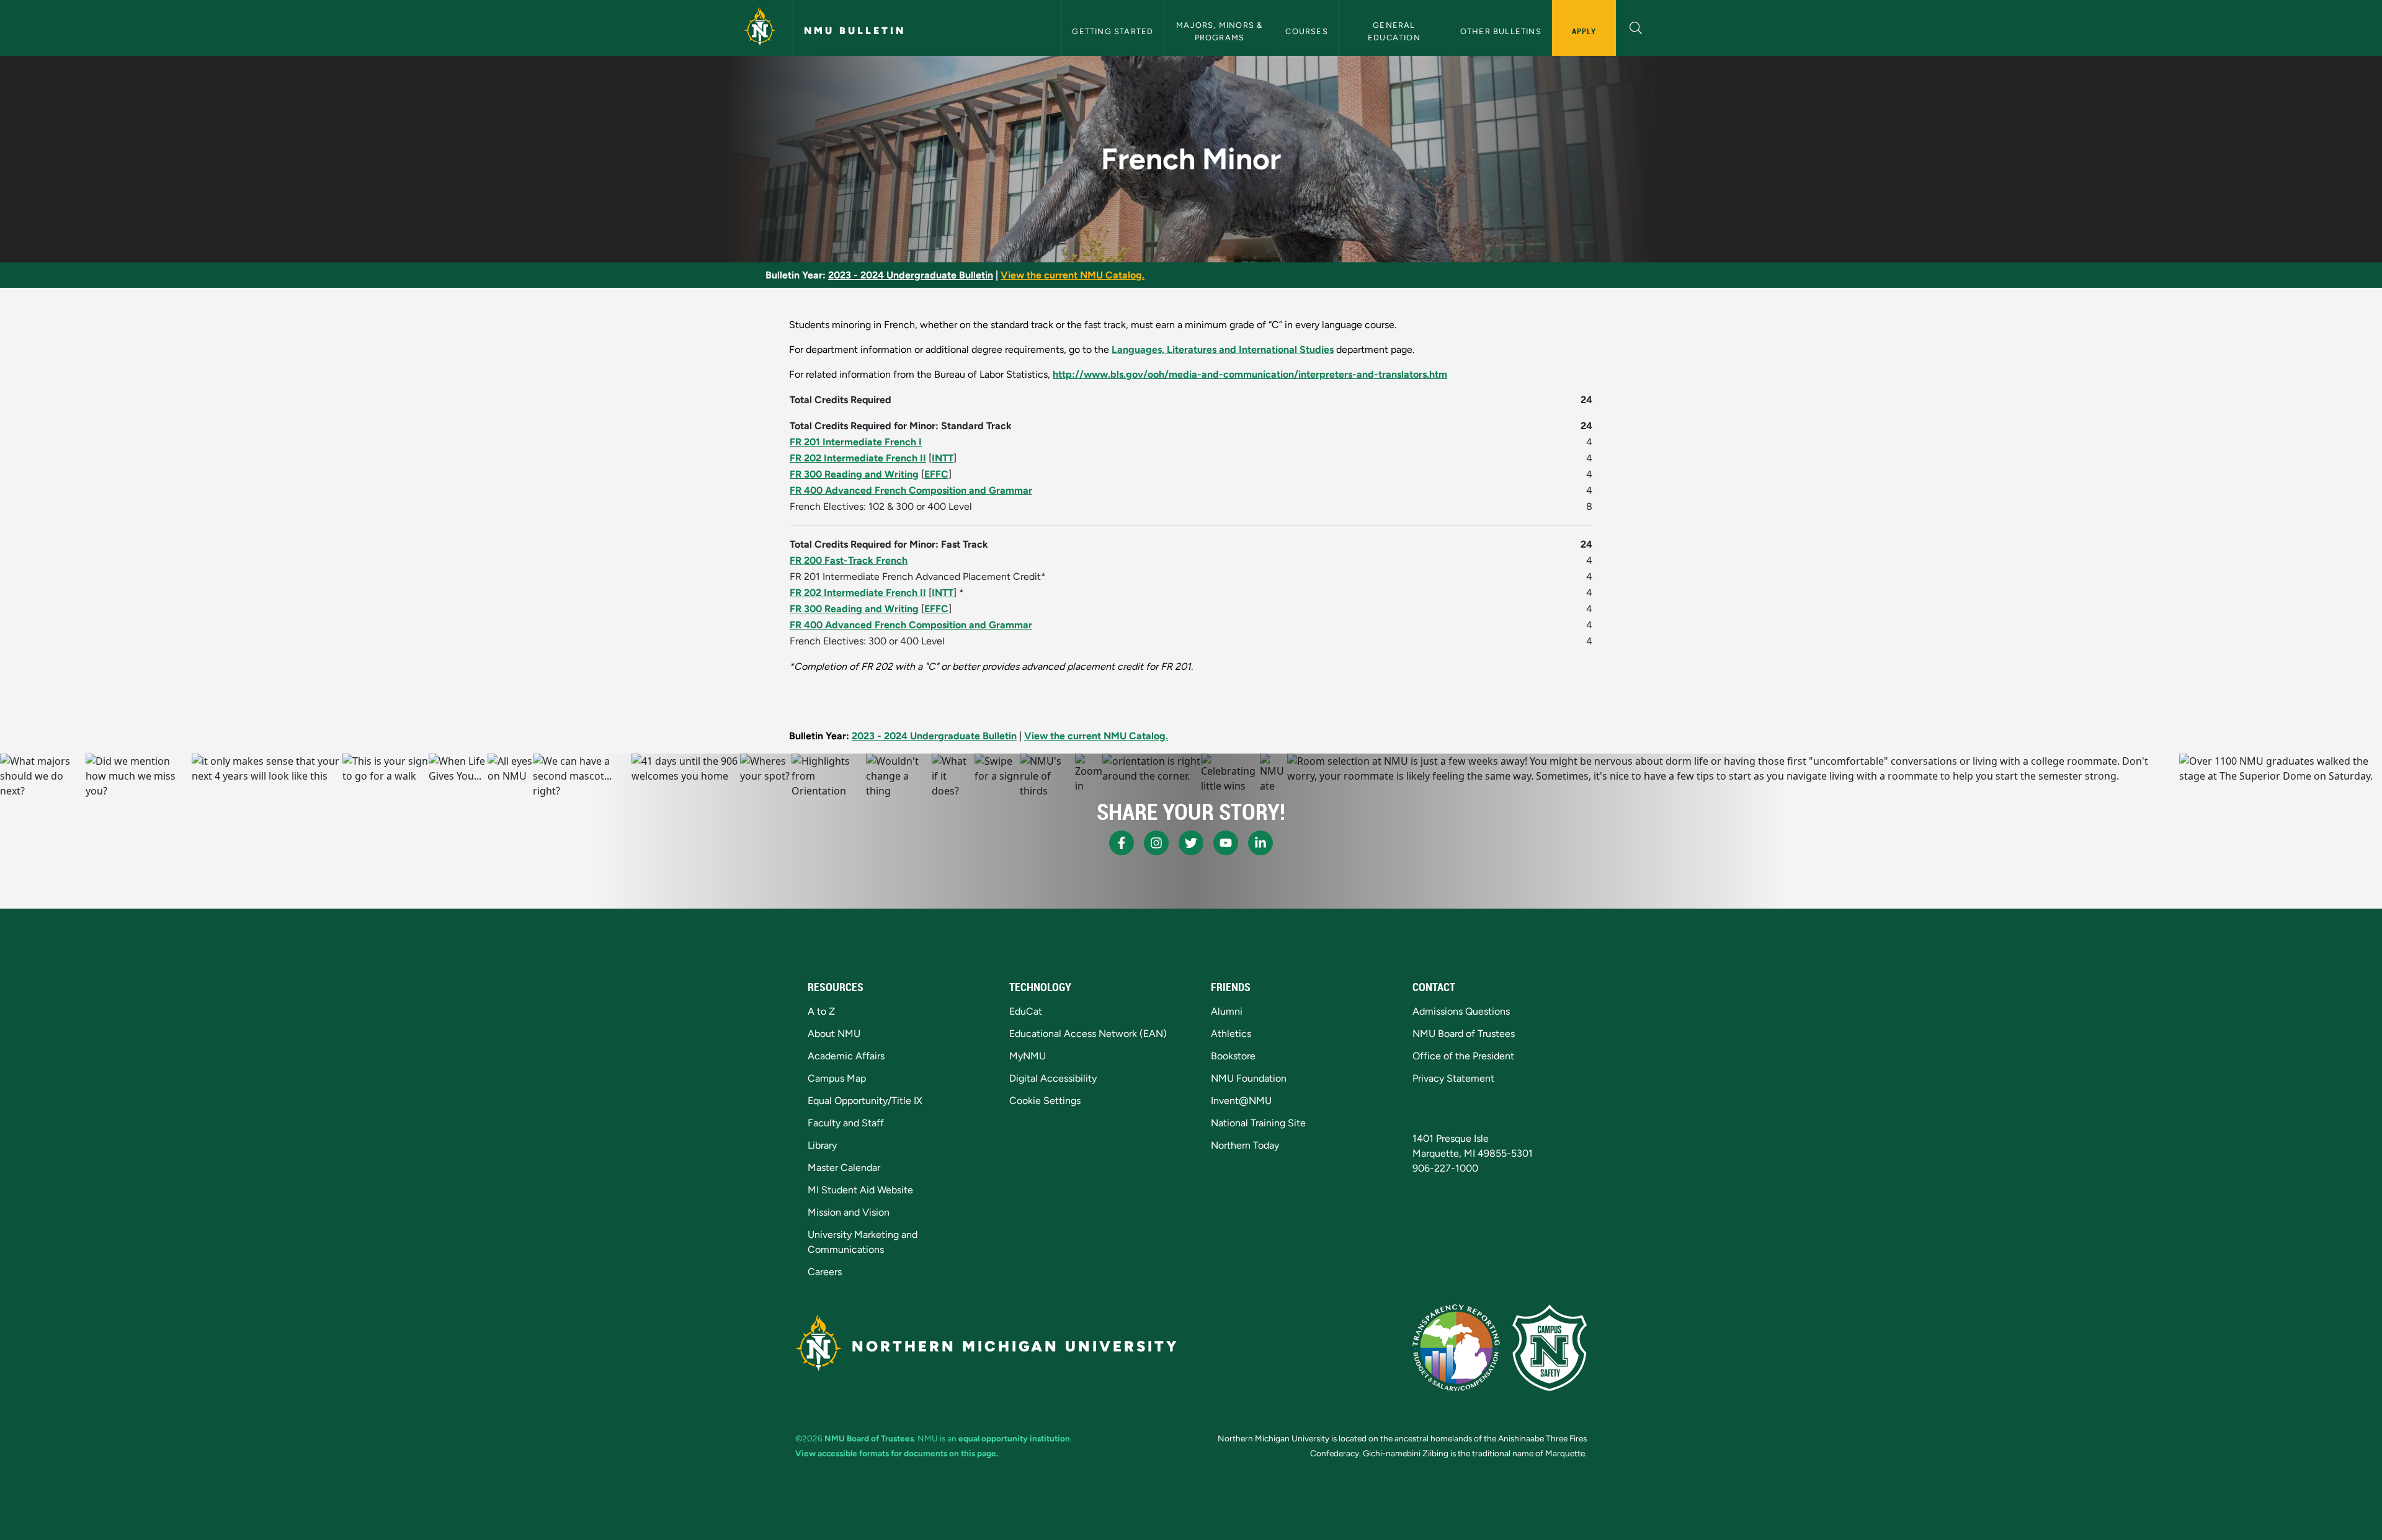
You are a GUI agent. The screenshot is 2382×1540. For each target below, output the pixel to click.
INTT (943, 458)
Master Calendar (844, 1168)
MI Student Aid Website (860, 1190)
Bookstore (1233, 1056)
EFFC (936, 474)
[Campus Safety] (1550, 1348)
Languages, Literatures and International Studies (1223, 349)
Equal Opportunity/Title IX (865, 1101)
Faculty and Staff (846, 1123)
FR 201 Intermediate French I (856, 442)
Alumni (1227, 1011)
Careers (825, 1272)
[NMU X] (1191, 843)
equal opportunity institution (1014, 1438)
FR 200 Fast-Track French (849, 560)
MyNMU (1028, 1056)
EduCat (1026, 1011)
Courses (1306, 31)
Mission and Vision (849, 1212)
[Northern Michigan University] (760, 28)
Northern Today (1245, 1145)
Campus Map (837, 1078)
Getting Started (1113, 31)
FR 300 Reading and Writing (854, 474)
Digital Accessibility (1053, 1078)
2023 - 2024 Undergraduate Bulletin (911, 275)
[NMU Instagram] (1156, 843)
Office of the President (1463, 1056)
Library (822, 1145)
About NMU (834, 1034)
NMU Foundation (1249, 1078)
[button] (1636, 26)
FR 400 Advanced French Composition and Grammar (911, 490)
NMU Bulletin (855, 31)
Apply (1584, 31)
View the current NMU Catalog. (1073, 275)
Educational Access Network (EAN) (1088, 1034)
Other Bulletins (1501, 31)
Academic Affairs (846, 1056)
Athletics (1231, 1034)
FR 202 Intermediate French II (858, 458)
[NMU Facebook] (1122, 843)
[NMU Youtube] (1226, 843)
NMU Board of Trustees (1464, 1034)
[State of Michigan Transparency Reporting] (1456, 1348)
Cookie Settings (1045, 1101)
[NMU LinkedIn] (1260, 843)
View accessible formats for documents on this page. (897, 1453)
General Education (1394, 31)
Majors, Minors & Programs (1220, 31)
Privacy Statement (1453, 1078)
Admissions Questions (1461, 1011)
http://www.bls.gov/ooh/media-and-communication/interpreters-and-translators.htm (1250, 374)
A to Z (821, 1011)
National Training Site (1258, 1123)
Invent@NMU (1241, 1101)
